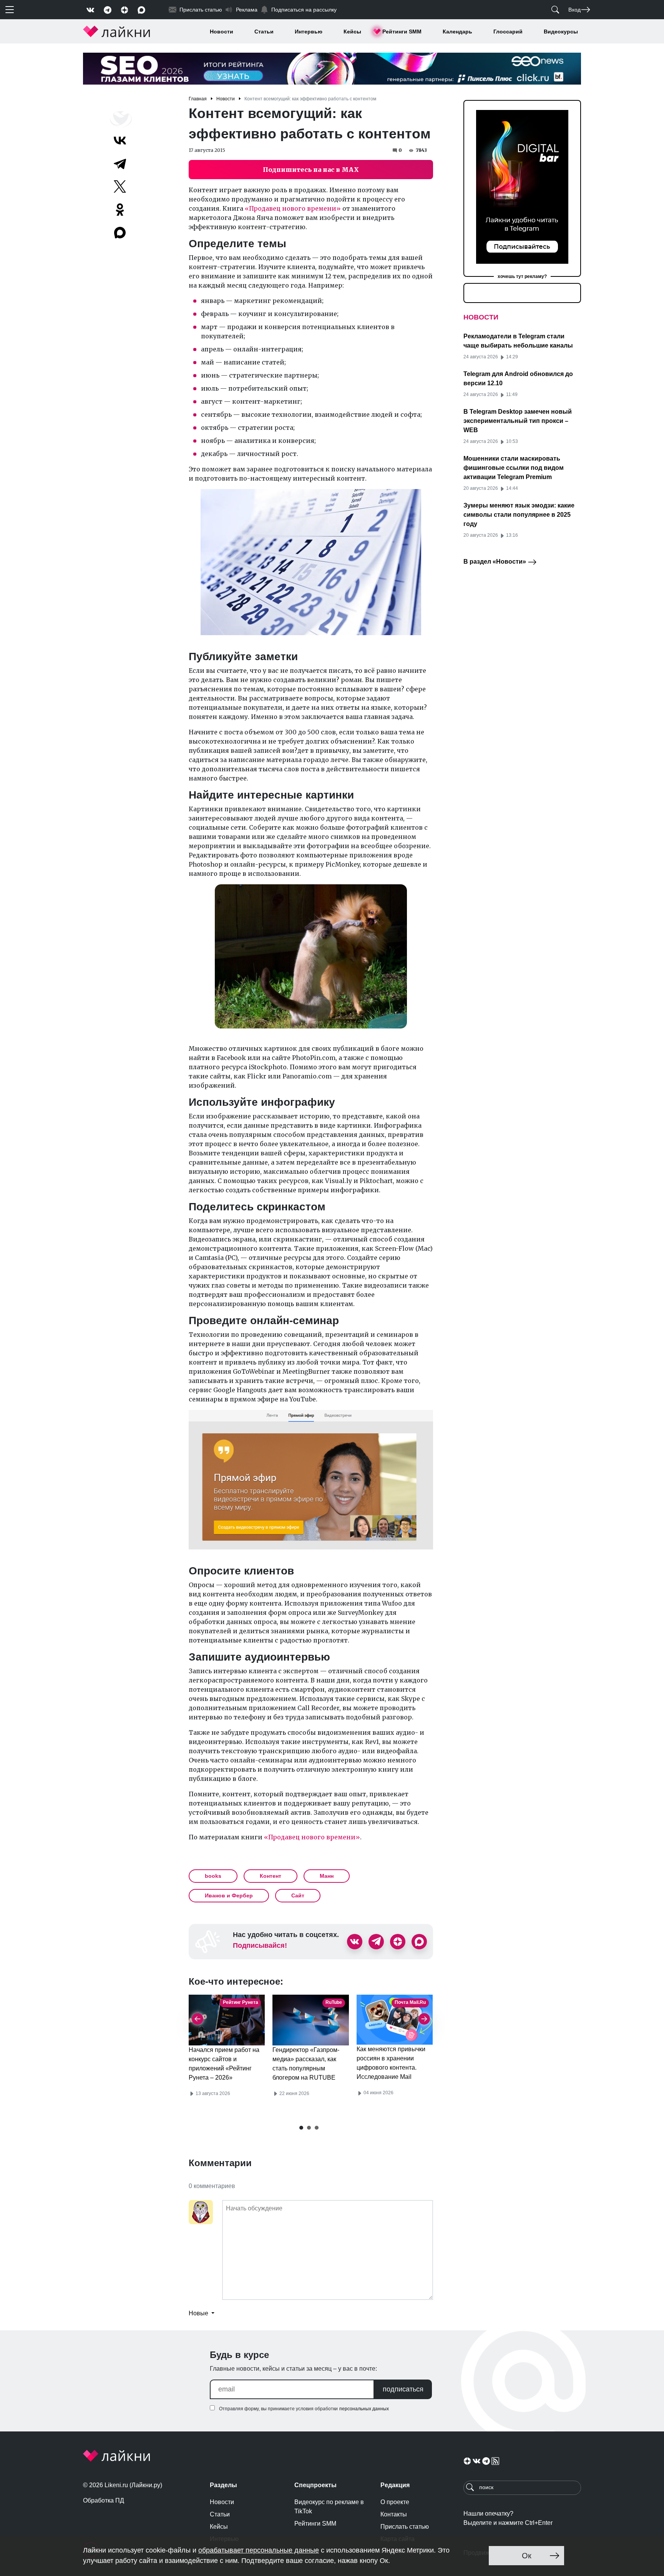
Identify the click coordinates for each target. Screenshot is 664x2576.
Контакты (394, 2514)
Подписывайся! (260, 1945)
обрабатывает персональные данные (259, 2550)
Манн (327, 1876)
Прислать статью (405, 2527)
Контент (271, 1876)
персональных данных (364, 2409)
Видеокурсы (561, 32)
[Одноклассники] (120, 210)
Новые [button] (199, 2313)
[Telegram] (120, 163)
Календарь (457, 32)
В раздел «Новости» (496, 562)
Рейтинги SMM (402, 32)
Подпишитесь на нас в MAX (311, 170)
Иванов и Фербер (229, 1895)
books (213, 1876)
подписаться (403, 2389)
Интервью (309, 32)
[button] (301, 2128)
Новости (222, 32)
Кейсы (352, 32)
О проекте (395, 2502)
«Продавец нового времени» (293, 208)
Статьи (264, 32)
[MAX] (121, 233)
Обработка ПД (104, 2500)
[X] (120, 186)
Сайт (298, 1895)
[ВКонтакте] (120, 140)
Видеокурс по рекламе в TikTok (329, 2507)
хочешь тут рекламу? (522, 276)
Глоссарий (508, 32)
